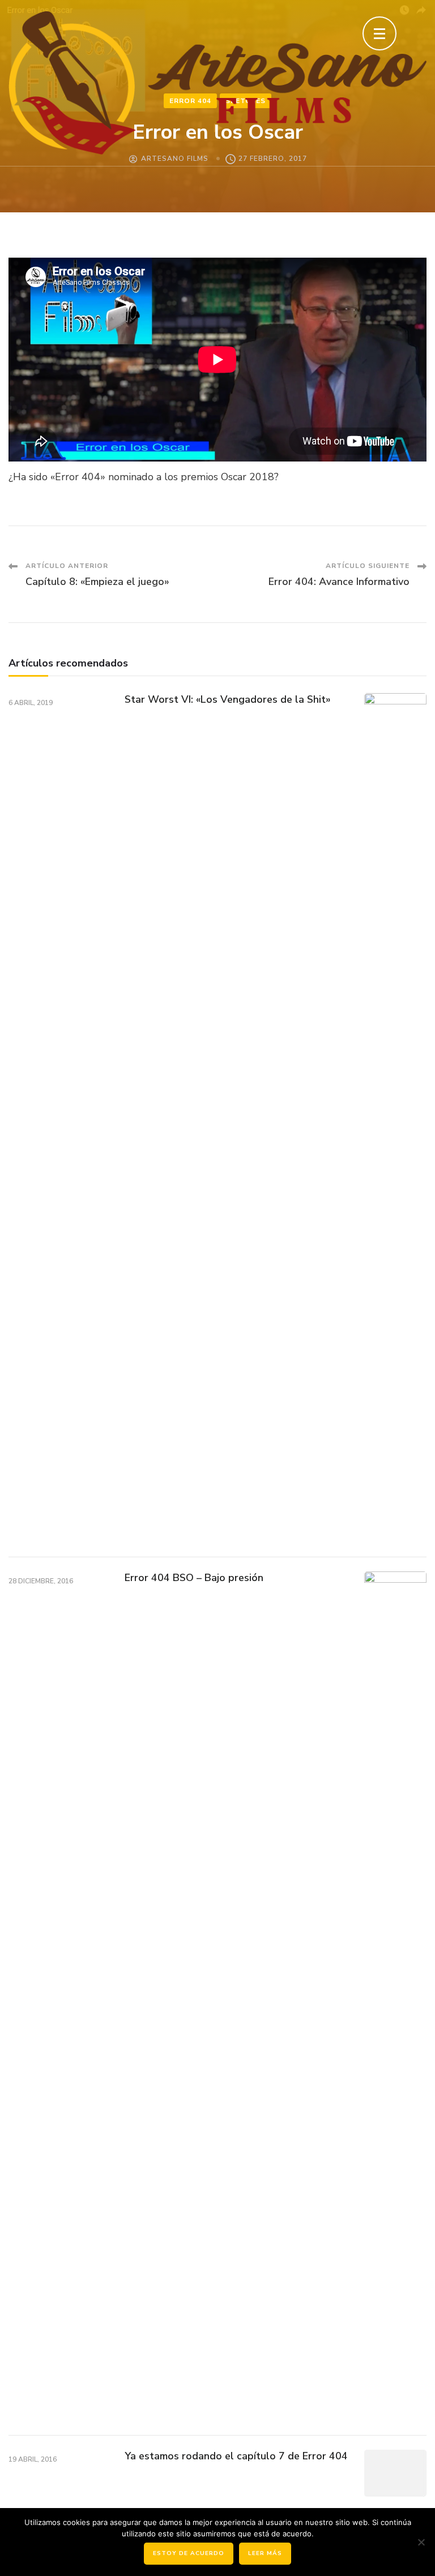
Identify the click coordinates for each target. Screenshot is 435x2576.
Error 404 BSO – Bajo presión (194, 1578)
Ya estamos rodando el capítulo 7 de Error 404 (236, 2456)
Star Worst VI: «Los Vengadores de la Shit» (228, 699)
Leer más (265, 2553)
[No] (421, 2542)
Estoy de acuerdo (189, 2553)
